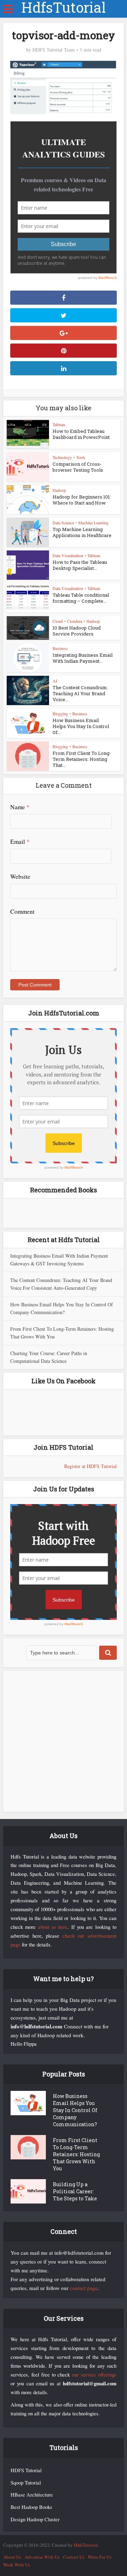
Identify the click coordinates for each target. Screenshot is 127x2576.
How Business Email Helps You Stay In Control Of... (81, 726)
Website (20, 876)
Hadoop (59, 490)
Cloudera (75, 621)
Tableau (59, 424)
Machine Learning (93, 523)
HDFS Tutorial (26, 2470)
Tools (81, 457)
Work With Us (17, 2565)
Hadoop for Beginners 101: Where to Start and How (82, 500)
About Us (12, 2557)
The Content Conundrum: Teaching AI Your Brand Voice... (80, 693)
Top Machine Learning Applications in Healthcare (82, 532)
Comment (22, 911)
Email (20, 842)
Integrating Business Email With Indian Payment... (83, 658)
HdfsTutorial (64, 7)
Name (20, 807)
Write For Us (100, 2557)
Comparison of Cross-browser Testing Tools (78, 467)
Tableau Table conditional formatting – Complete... (81, 598)
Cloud (58, 621)
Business (60, 648)
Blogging (60, 714)
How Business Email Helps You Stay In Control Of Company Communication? (75, 2110)
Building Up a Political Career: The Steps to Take (75, 2191)
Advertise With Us (42, 2557)
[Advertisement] (64, 1741)
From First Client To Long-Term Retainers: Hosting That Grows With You (76, 2154)
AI (55, 681)
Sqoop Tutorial (26, 2483)
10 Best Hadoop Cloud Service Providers (77, 631)
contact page (84, 2288)
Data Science (63, 523)
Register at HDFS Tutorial (90, 1466)
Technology (62, 457)
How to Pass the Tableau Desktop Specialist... (80, 565)
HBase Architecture (32, 2495)
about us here (53, 1927)
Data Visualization (68, 555)
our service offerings (94, 2375)
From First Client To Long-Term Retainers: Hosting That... (82, 759)
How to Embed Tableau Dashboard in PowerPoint (81, 434)
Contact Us (74, 2557)
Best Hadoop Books (31, 2507)
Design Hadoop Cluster (35, 2519)
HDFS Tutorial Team (54, 50)
